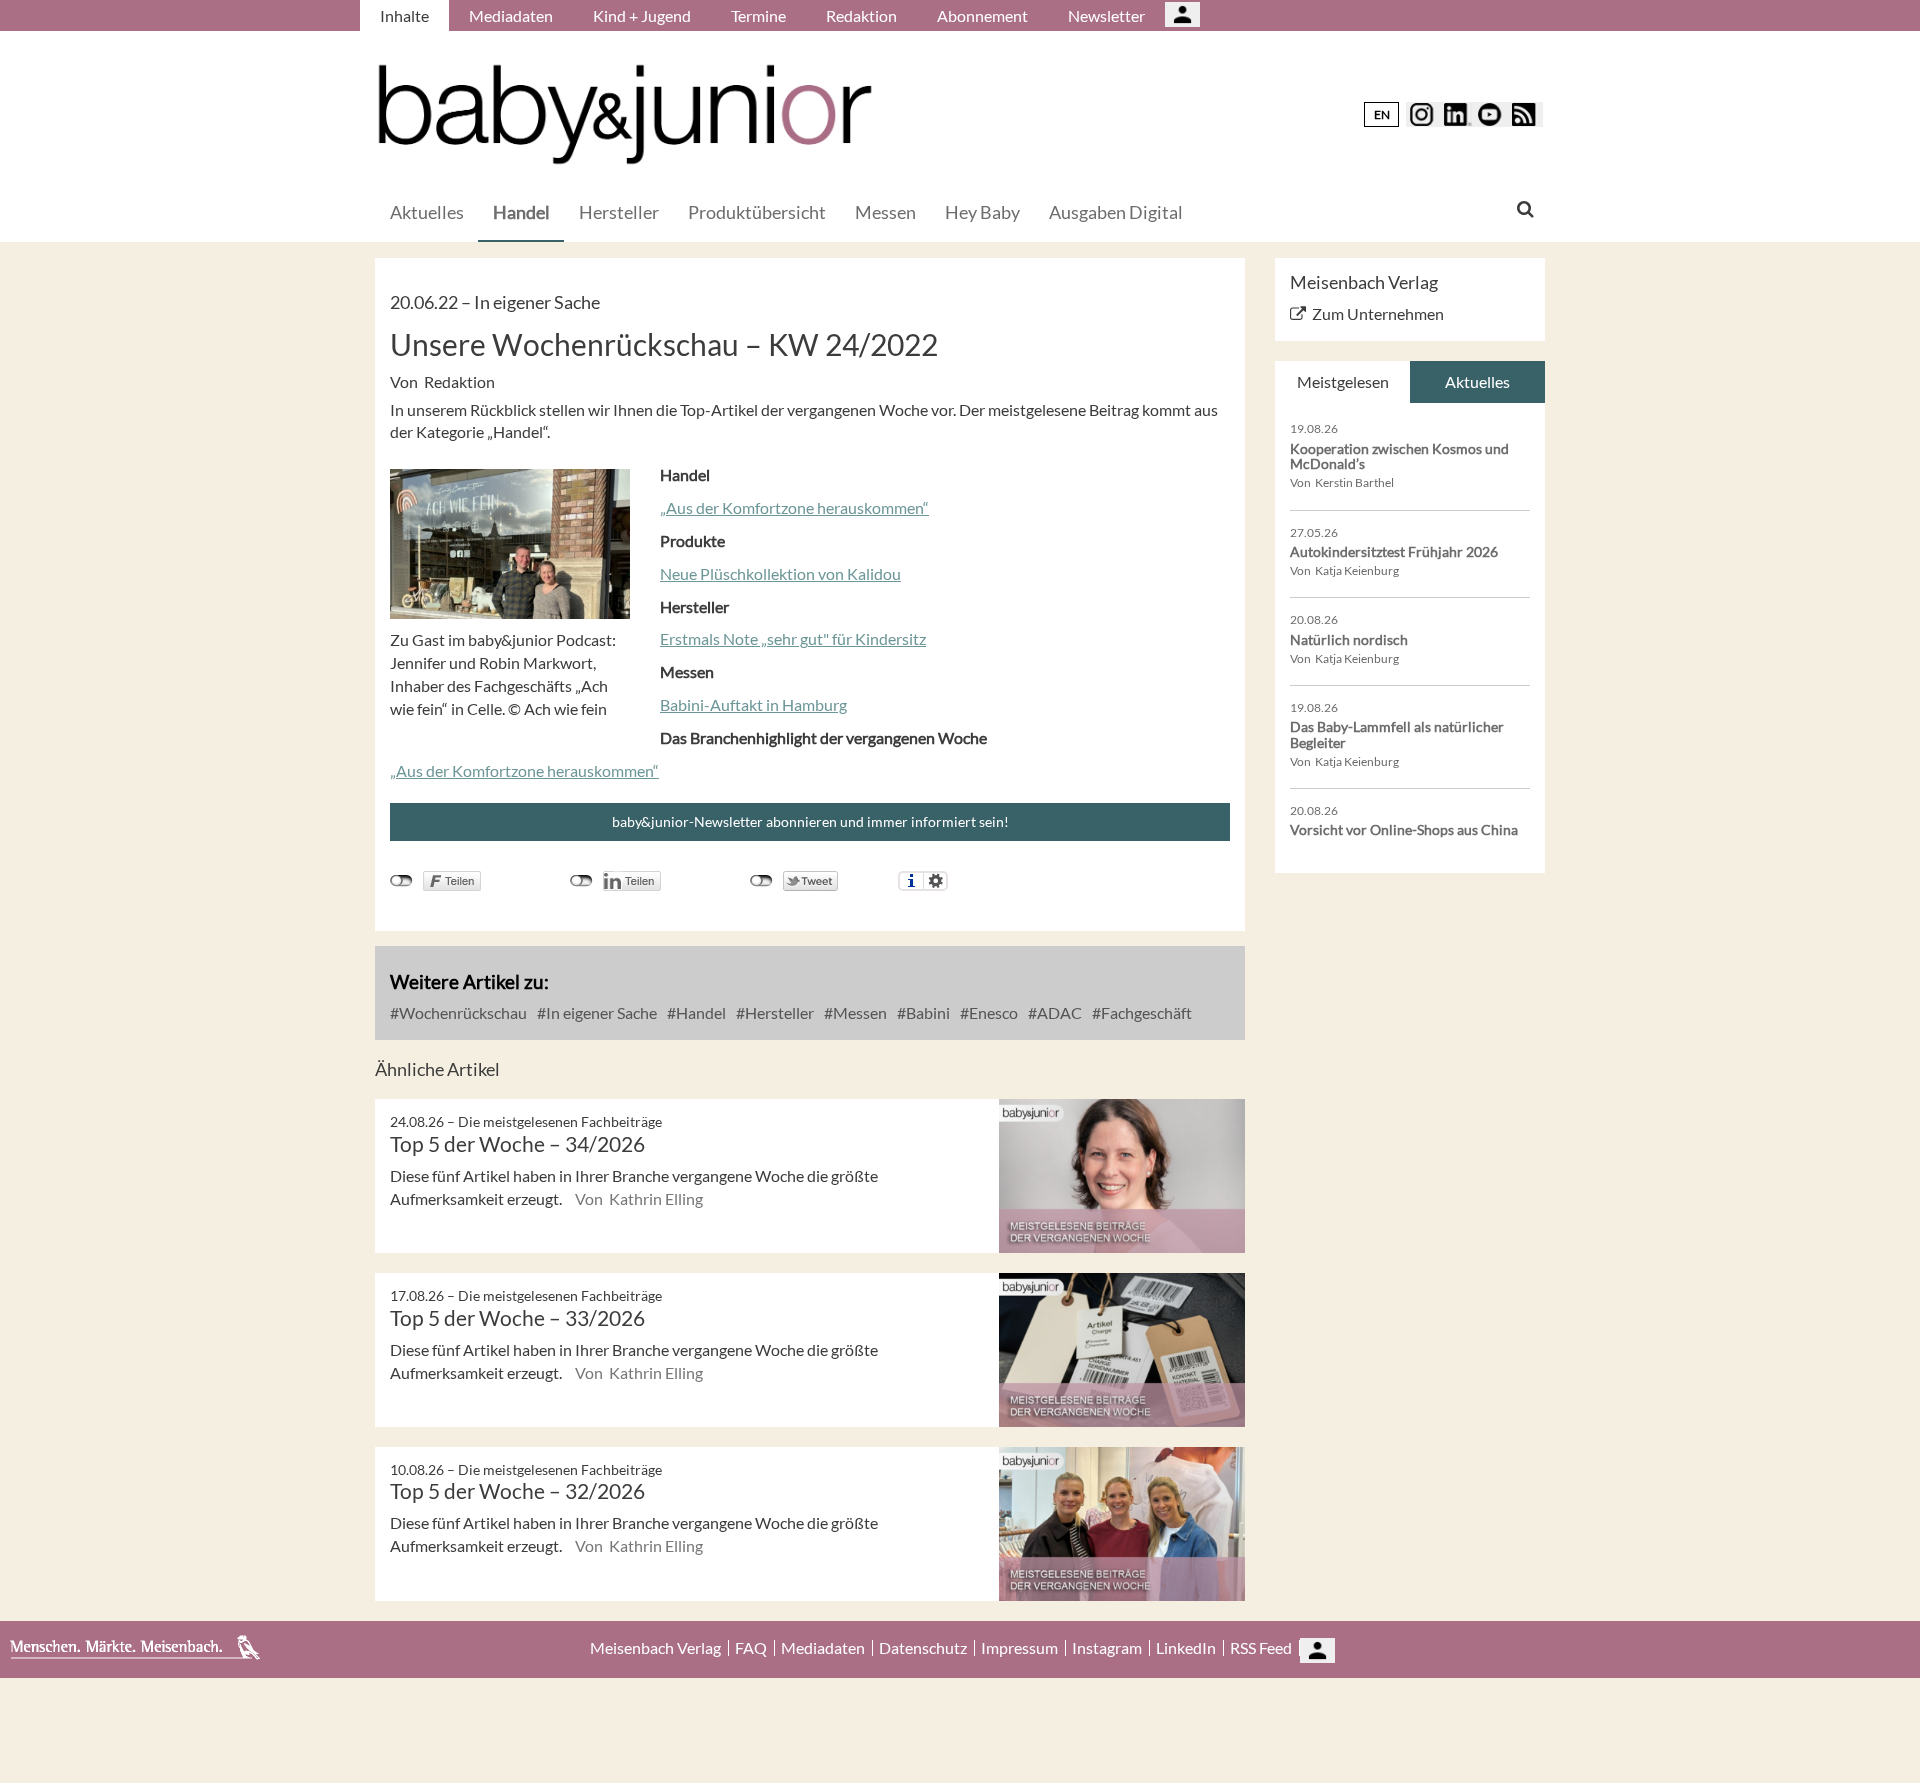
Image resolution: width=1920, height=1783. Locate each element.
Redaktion (861, 15)
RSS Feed (1261, 1648)
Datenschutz (923, 1648)
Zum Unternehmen (1378, 313)
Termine (758, 15)
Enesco (992, 1012)
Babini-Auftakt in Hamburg (753, 704)
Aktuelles (427, 212)
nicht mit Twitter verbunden (761, 881)
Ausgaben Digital (1116, 212)
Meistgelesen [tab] (1343, 381)
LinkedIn (1186, 1648)
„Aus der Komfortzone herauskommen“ (794, 507)
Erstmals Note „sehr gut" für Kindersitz (793, 638)
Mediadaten (511, 15)
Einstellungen (935, 881)
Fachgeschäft (1145, 1012)
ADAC (1058, 1012)
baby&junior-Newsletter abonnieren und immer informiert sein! (810, 821)
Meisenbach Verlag (655, 1648)
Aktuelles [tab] (1477, 381)
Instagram (1107, 1648)
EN (1382, 114)
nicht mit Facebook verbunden (401, 881)
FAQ (751, 1648)
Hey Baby (982, 212)
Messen (885, 212)
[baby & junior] (625, 114)
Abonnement (982, 15)
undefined (581, 881)
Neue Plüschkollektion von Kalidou (780, 573)
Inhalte (404, 15)
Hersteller (619, 212)
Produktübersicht (757, 212)
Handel (521, 212)
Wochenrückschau (461, 1012)
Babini (926, 1012)
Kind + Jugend (642, 15)
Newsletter (1106, 15)
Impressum (1019, 1648)
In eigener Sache (600, 1012)
